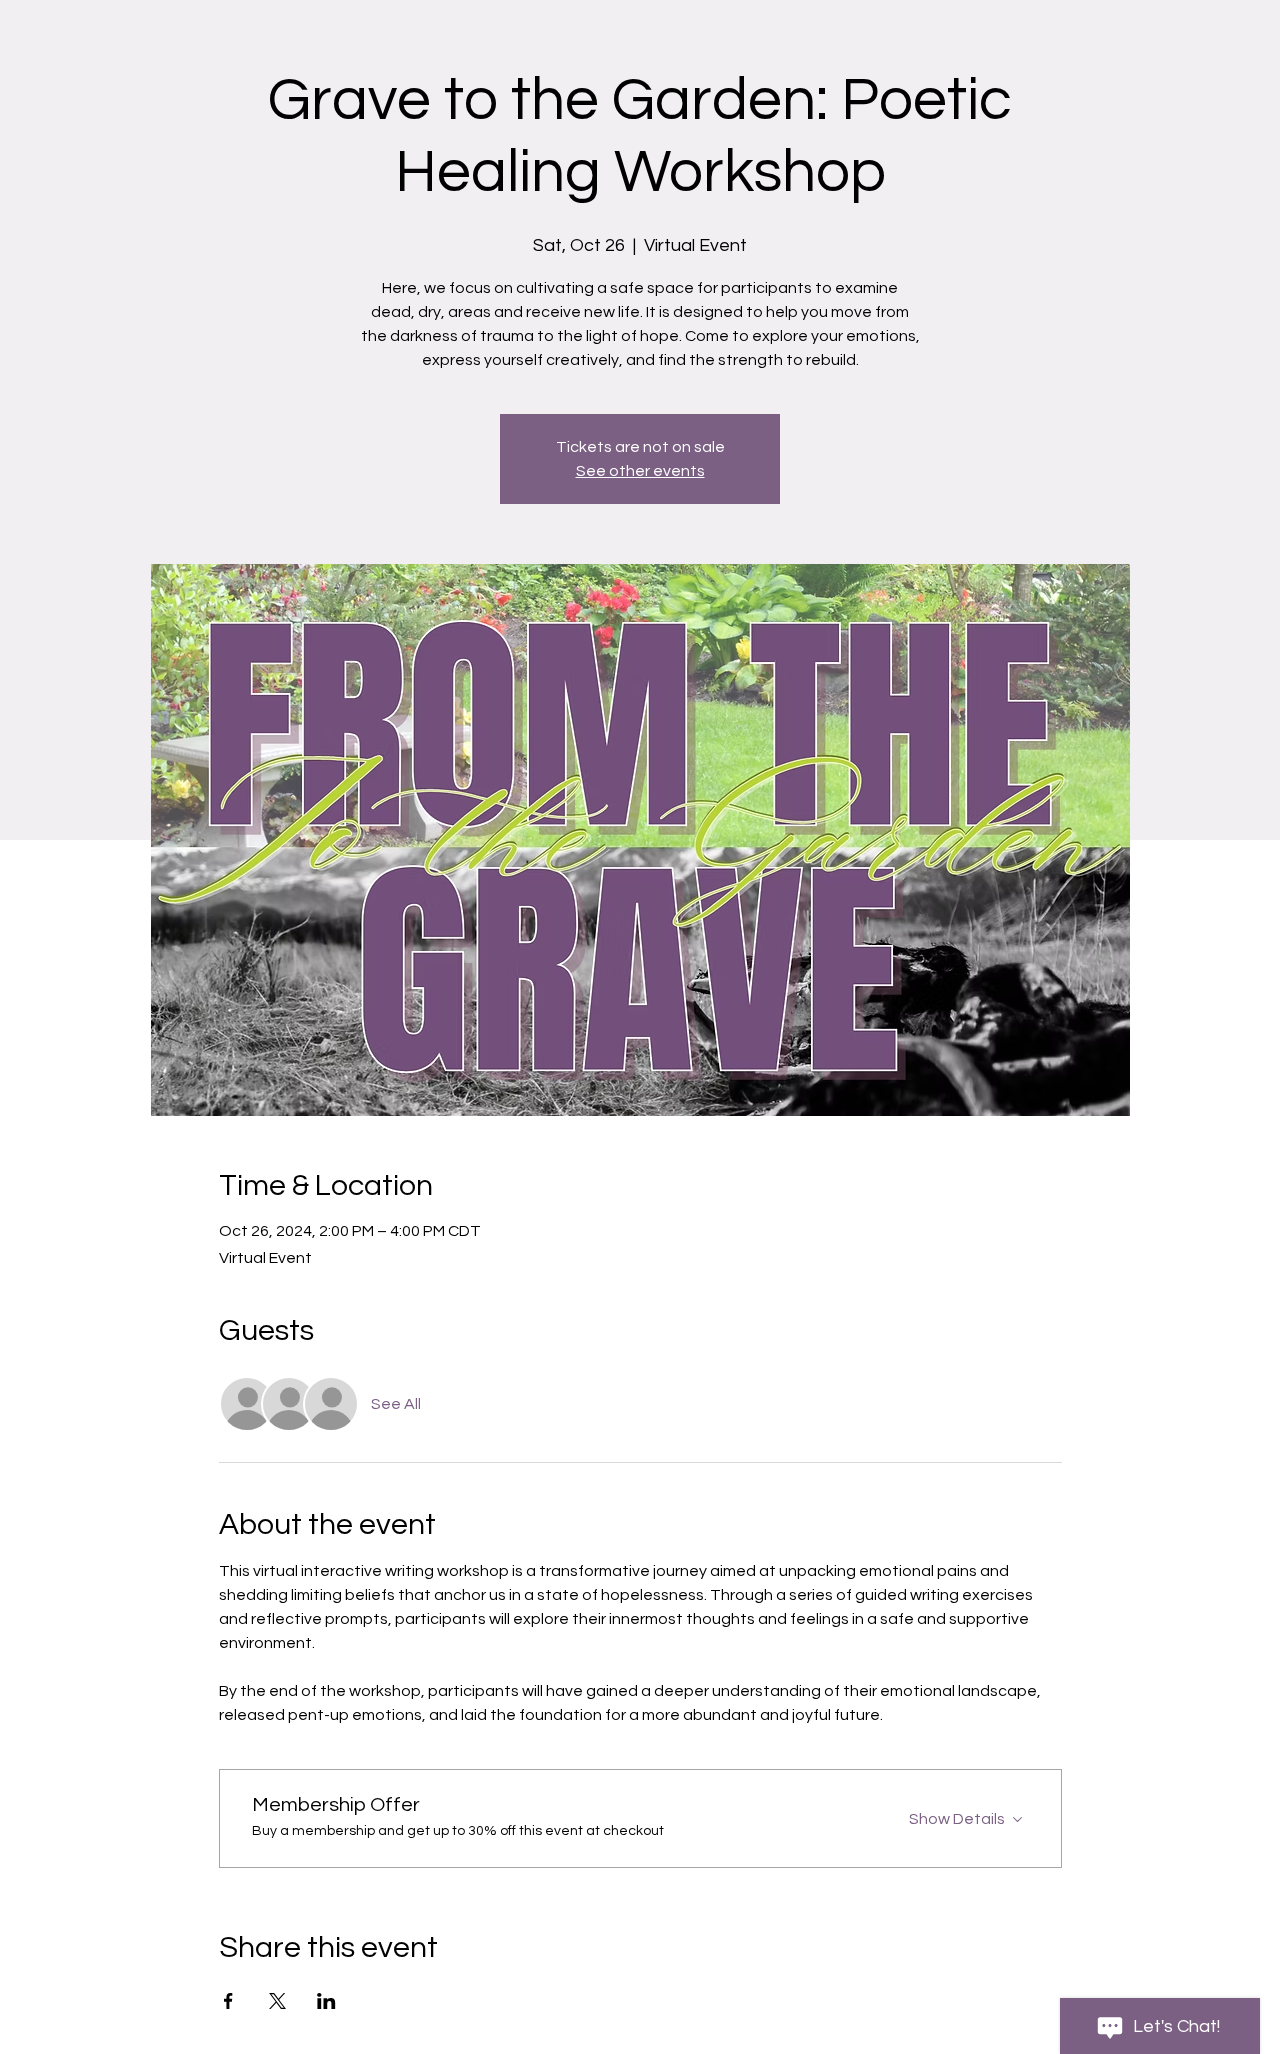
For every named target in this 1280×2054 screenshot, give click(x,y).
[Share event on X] (277, 2001)
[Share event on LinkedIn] (326, 2001)
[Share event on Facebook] (228, 2001)
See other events (640, 471)
